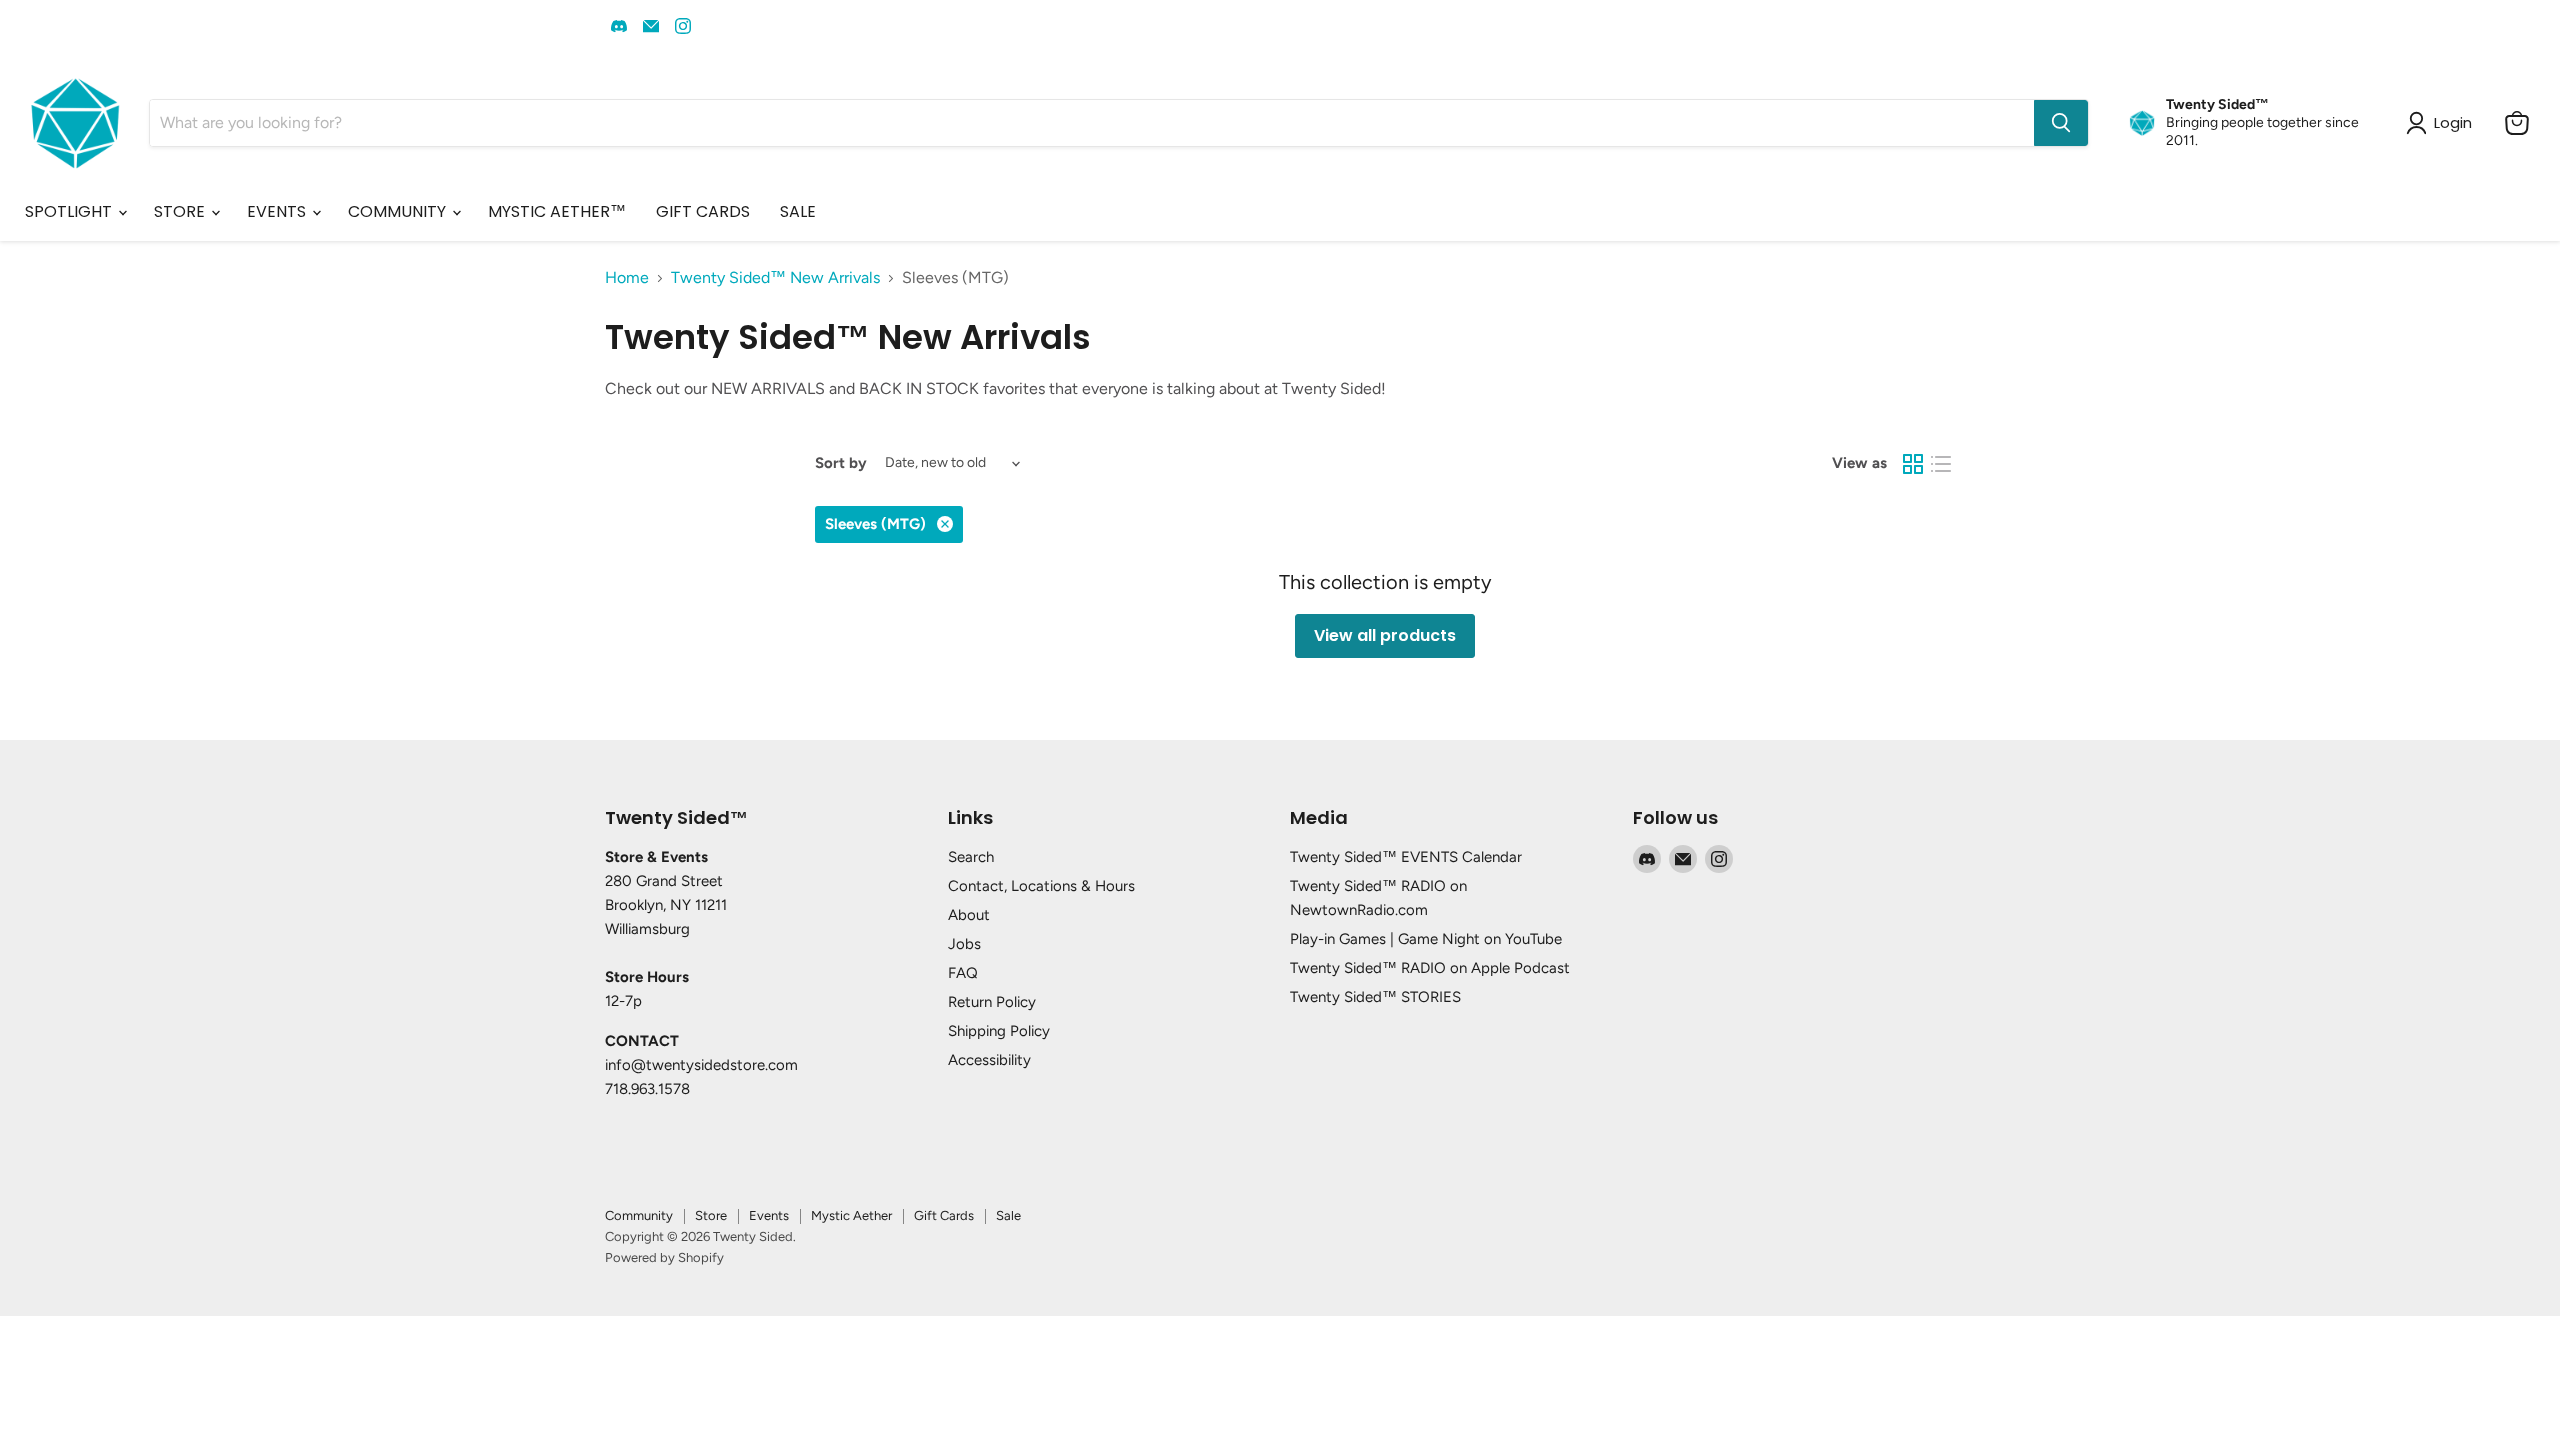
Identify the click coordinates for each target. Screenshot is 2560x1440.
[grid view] (1913, 464)
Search (971, 857)
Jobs (964, 944)
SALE (798, 211)
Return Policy (992, 1002)
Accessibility (989, 1060)
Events (769, 1215)
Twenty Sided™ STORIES (1375, 997)
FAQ (963, 973)
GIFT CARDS (703, 211)
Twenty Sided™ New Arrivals (775, 278)
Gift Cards (944, 1215)
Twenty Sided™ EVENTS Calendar (1406, 857)
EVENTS (278, 211)
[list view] (1941, 464)
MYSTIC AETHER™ (557, 211)
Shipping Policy (999, 1031)
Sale (1008, 1215)
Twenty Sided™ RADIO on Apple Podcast (1430, 968)
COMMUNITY (399, 211)
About (969, 915)
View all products (1385, 635)
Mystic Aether (851, 1215)
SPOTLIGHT (70, 211)
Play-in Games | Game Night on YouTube (1426, 939)
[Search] (2061, 123)
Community (639, 1215)
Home (627, 278)
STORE (181, 211)
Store (711, 1215)
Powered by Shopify (664, 1257)
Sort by (841, 463)
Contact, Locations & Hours (1041, 886)
